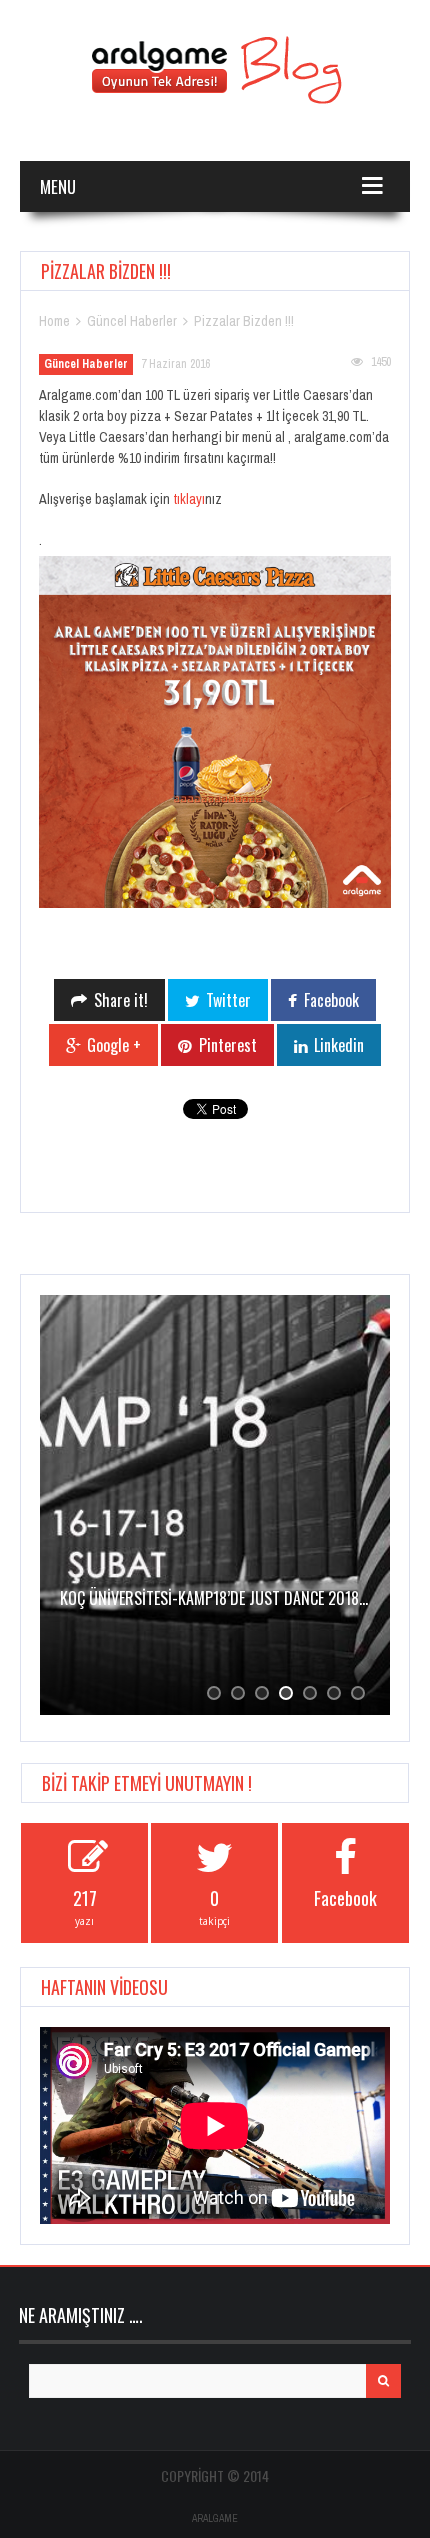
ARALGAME (215, 2518)
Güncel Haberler (132, 321)
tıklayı (189, 499)
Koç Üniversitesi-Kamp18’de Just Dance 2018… (214, 1598)
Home (54, 321)
